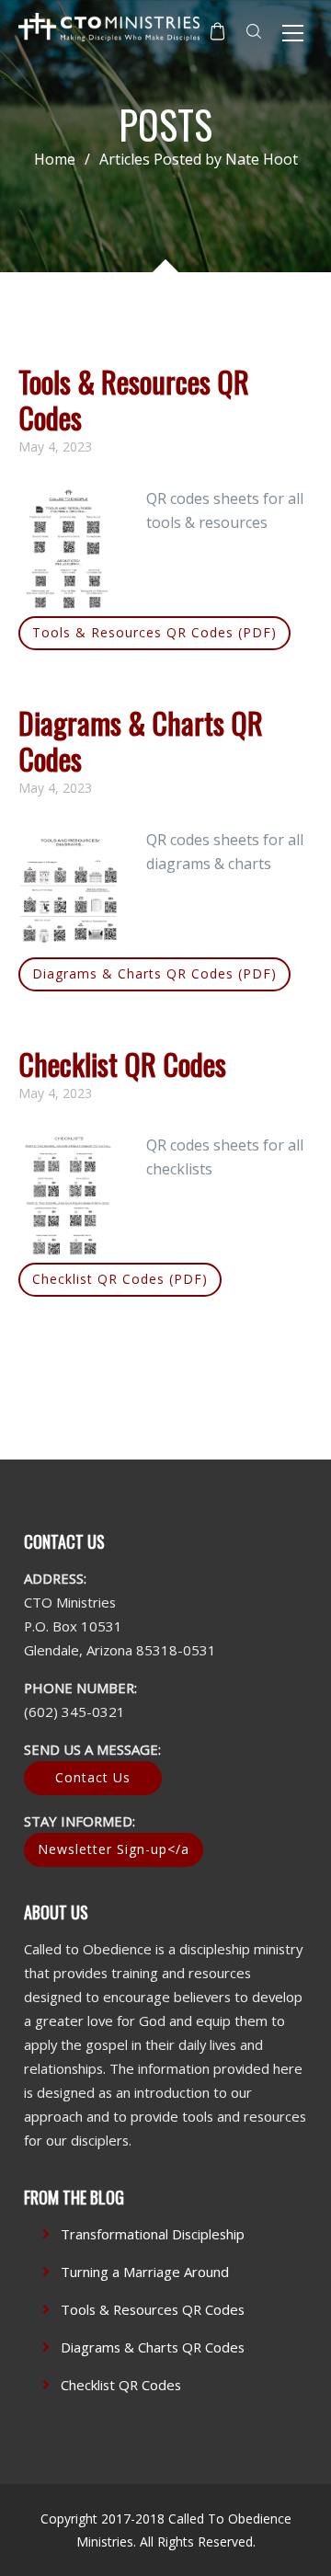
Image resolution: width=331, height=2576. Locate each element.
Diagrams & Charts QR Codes (141, 740)
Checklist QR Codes (122, 1064)
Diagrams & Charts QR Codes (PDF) (154, 973)
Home (55, 159)
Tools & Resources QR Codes (134, 399)
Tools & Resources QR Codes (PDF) (154, 632)
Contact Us (93, 1777)
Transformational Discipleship (153, 2234)
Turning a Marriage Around (145, 2272)
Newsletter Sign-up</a (114, 1849)
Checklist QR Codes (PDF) (120, 1279)
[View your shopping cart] (217, 31)
